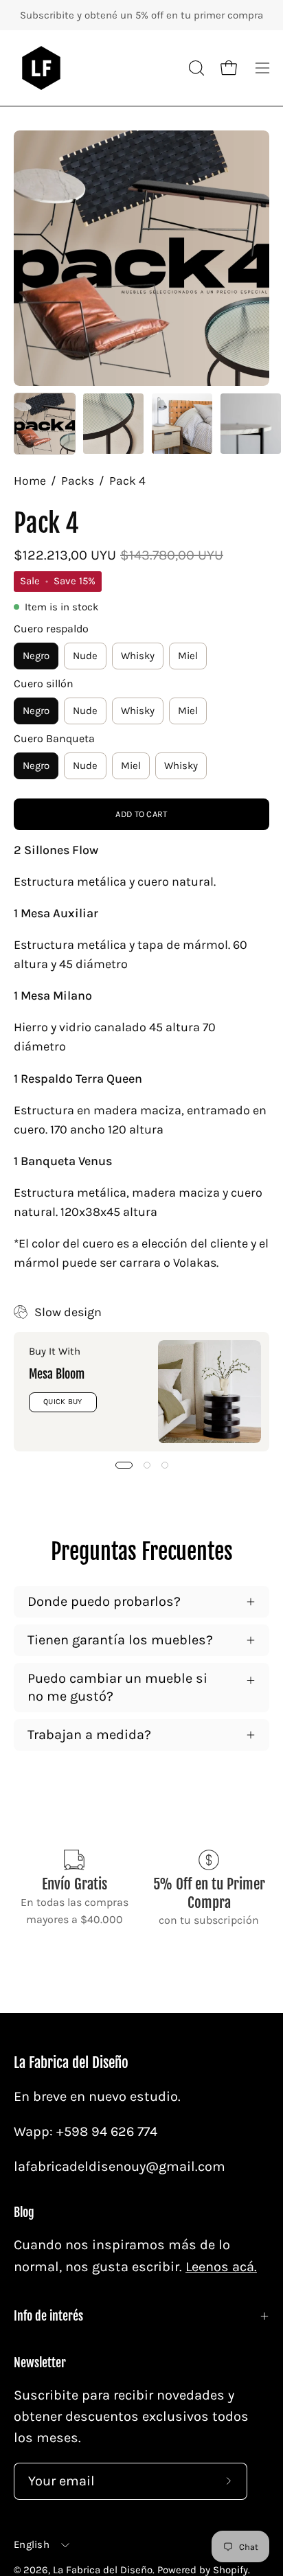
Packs (78, 481)
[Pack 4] (45, 424)
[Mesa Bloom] (210, 1392)
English (32, 2544)
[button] (195, 68)
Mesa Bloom (57, 1374)
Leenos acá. (221, 2267)
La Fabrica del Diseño (71, 2063)
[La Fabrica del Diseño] (41, 68)
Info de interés (48, 2316)
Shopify (230, 2570)
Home (30, 481)
